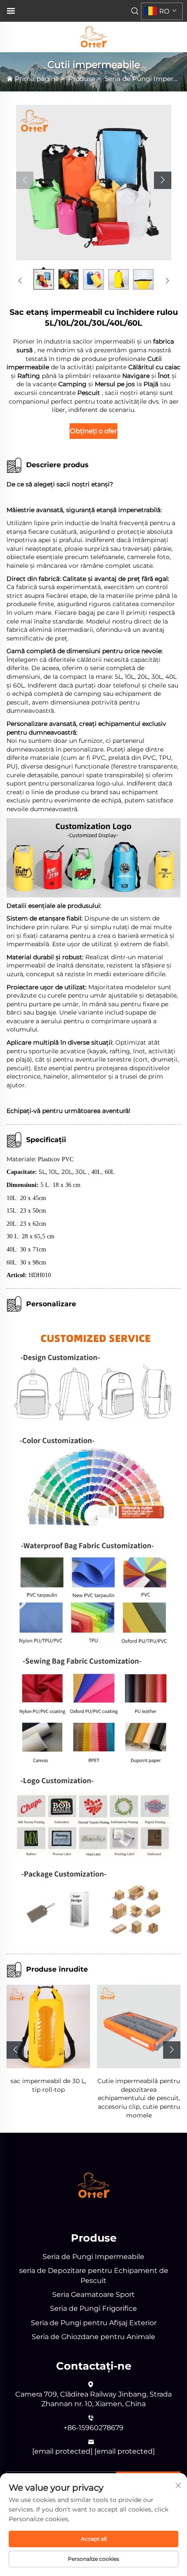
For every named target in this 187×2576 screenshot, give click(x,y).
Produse (82, 79)
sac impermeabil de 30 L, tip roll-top (48, 2085)
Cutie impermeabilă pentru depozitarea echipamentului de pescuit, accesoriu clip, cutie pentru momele (139, 2098)
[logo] (94, 2185)
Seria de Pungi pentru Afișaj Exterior (94, 2323)
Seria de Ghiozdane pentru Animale (93, 2337)
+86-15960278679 (93, 2428)
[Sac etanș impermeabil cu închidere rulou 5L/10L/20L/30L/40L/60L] (94, 183)
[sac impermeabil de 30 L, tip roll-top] (48, 2026)
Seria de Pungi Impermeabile (93, 2257)
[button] (25, 180)
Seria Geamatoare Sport (93, 2294)
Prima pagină (37, 79)
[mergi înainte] (167, 281)
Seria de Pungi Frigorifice (93, 2308)
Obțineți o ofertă (94, 431)
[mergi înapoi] (20, 281)
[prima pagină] (93, 36)
